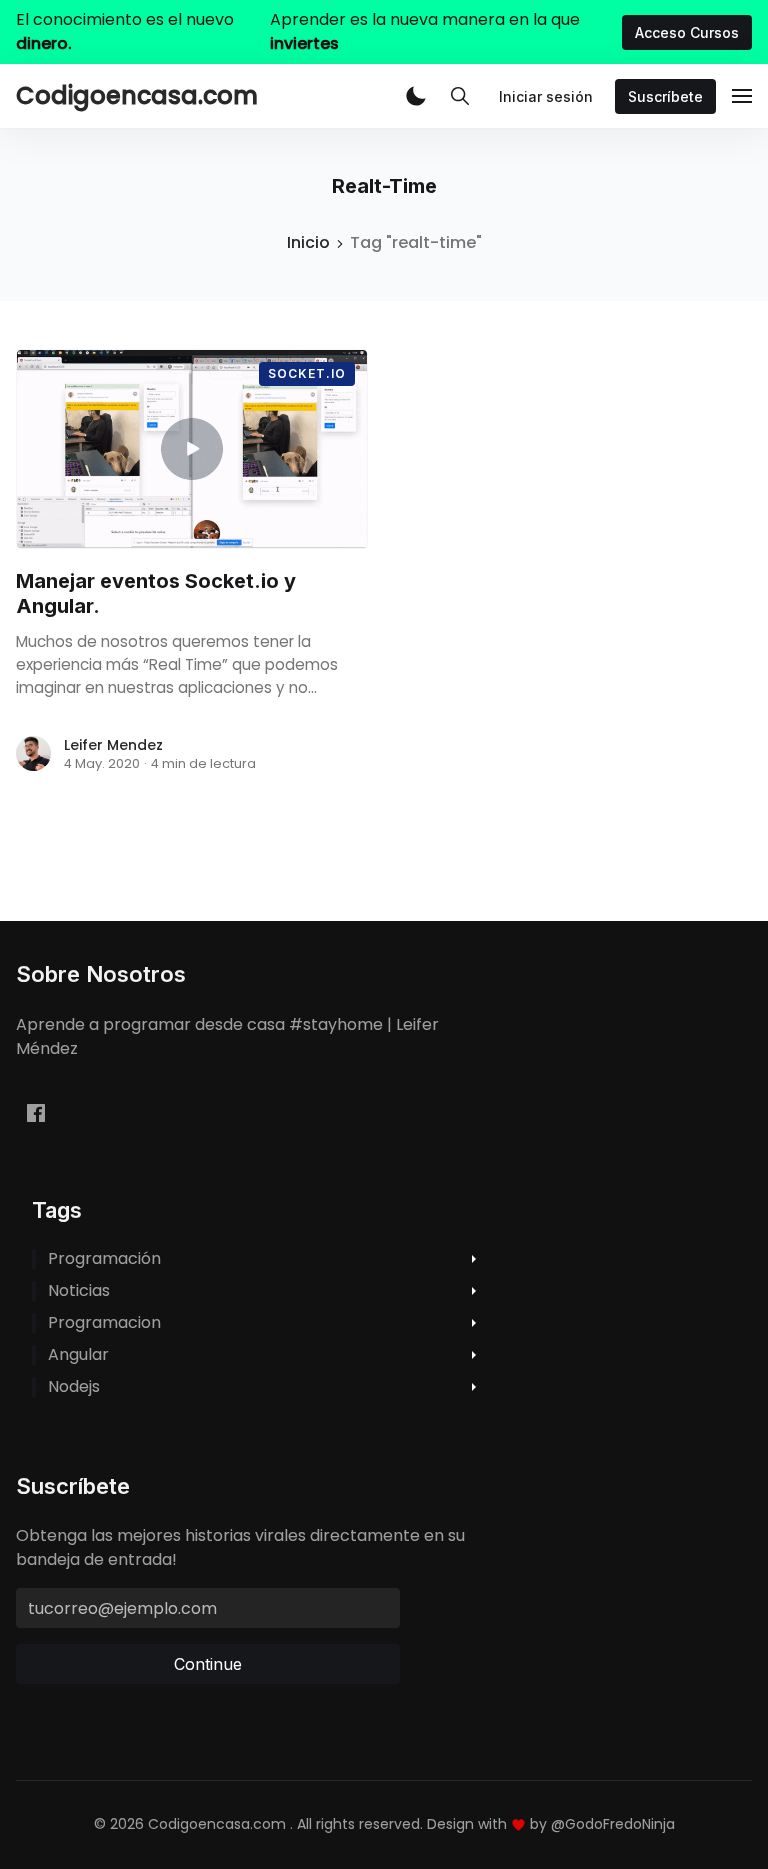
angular (78, 1355)
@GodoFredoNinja (613, 1824)
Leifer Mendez (113, 745)
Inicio (308, 242)
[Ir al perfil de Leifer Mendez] (34, 754)
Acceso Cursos (687, 32)
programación (104, 1259)
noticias (79, 1291)
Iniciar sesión (546, 96)
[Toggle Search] (460, 96)
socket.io (307, 373)
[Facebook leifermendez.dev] (36, 1113)
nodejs (74, 1387)
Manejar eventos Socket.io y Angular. (156, 593)
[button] (416, 96)
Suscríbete (665, 96)
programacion (104, 1323)
